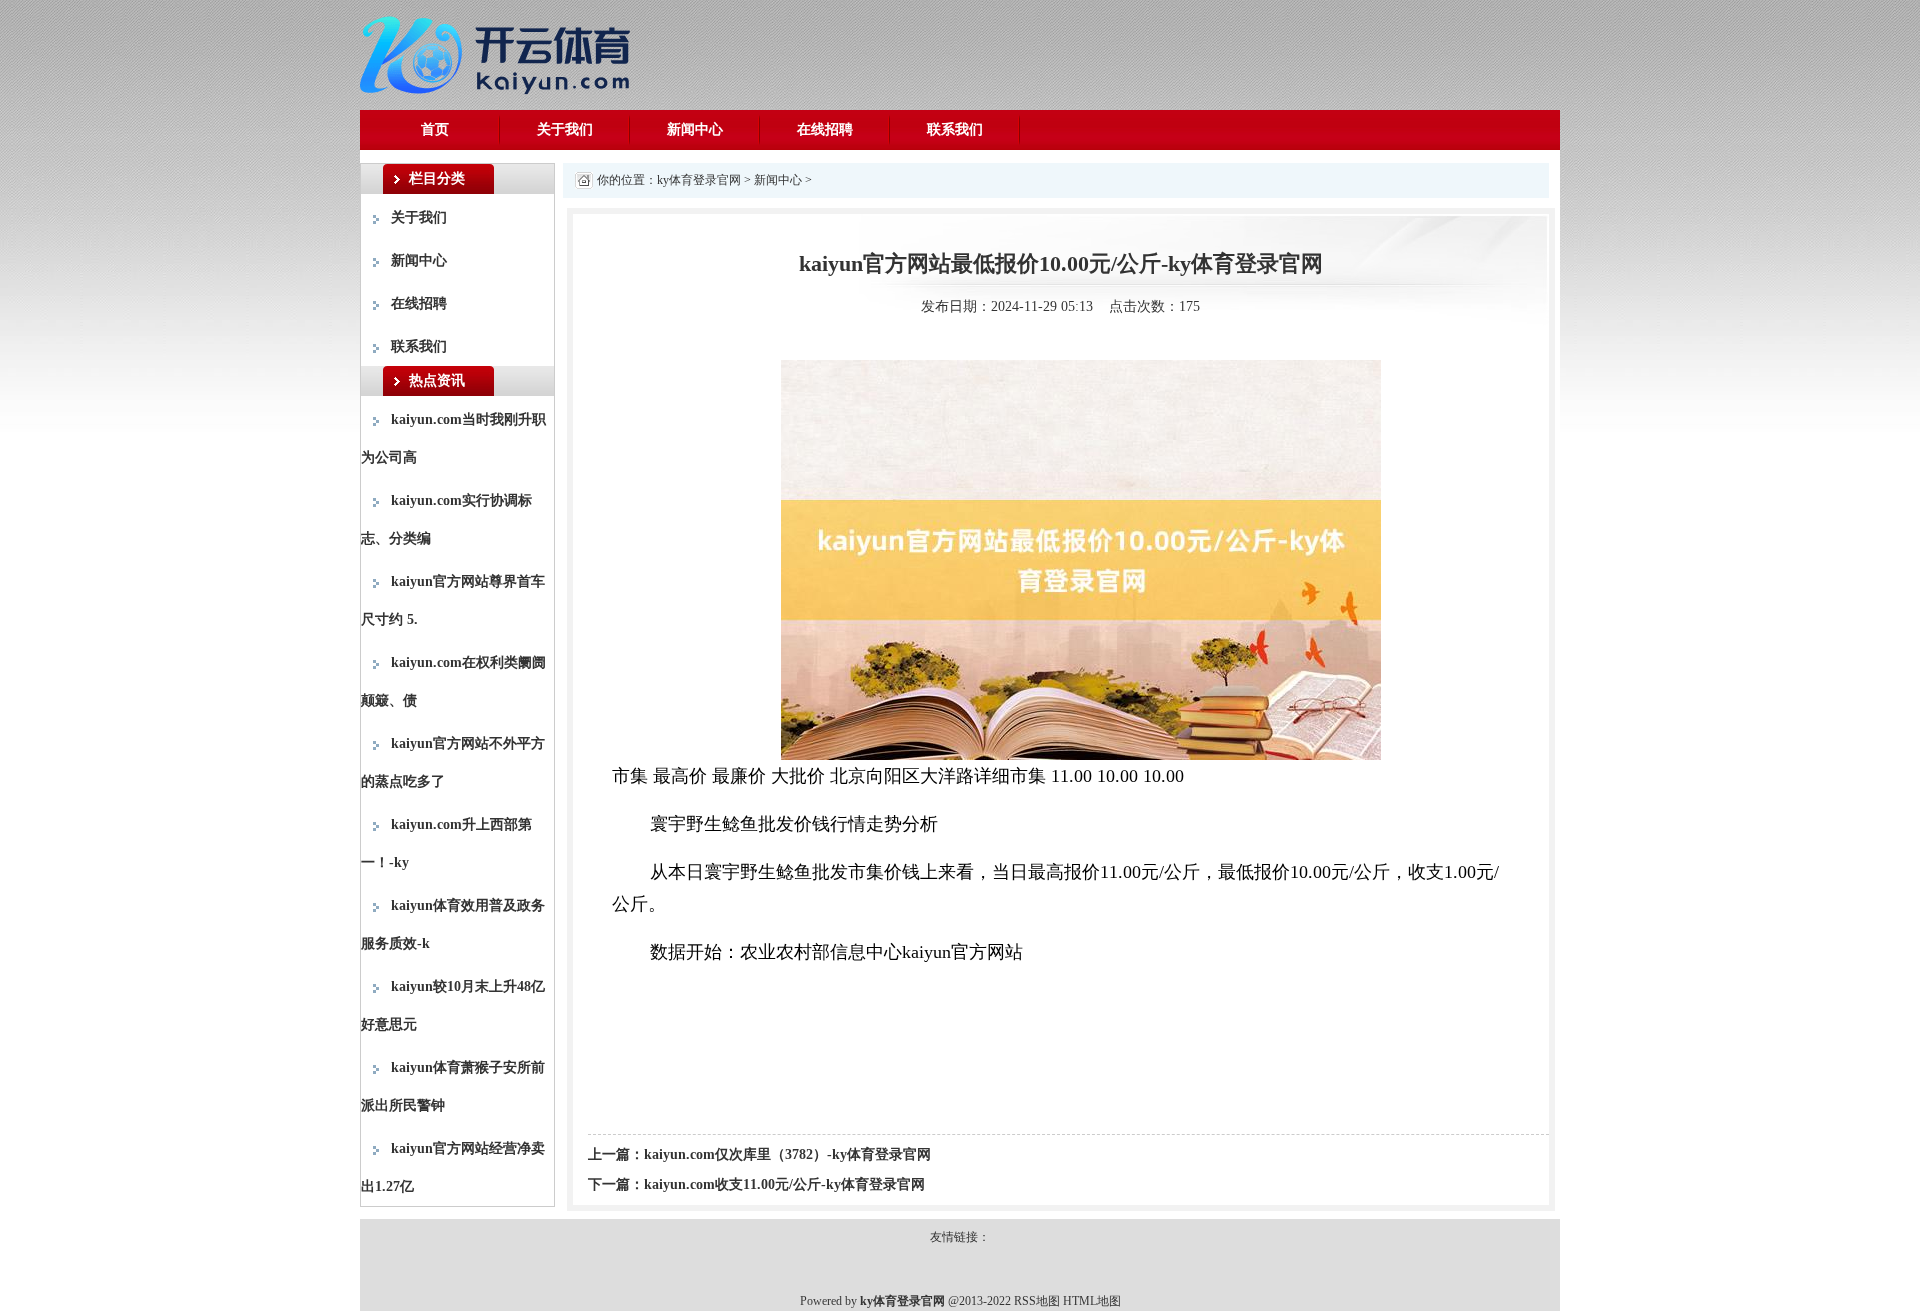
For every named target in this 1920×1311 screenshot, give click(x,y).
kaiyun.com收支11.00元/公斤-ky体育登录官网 (784, 1184)
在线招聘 (825, 129)
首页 (435, 129)
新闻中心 (695, 129)
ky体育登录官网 (699, 180)
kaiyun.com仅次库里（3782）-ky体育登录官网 (787, 1154)
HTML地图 (1092, 1301)
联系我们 (955, 129)
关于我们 (565, 129)
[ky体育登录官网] (500, 51)
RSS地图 (1037, 1301)
